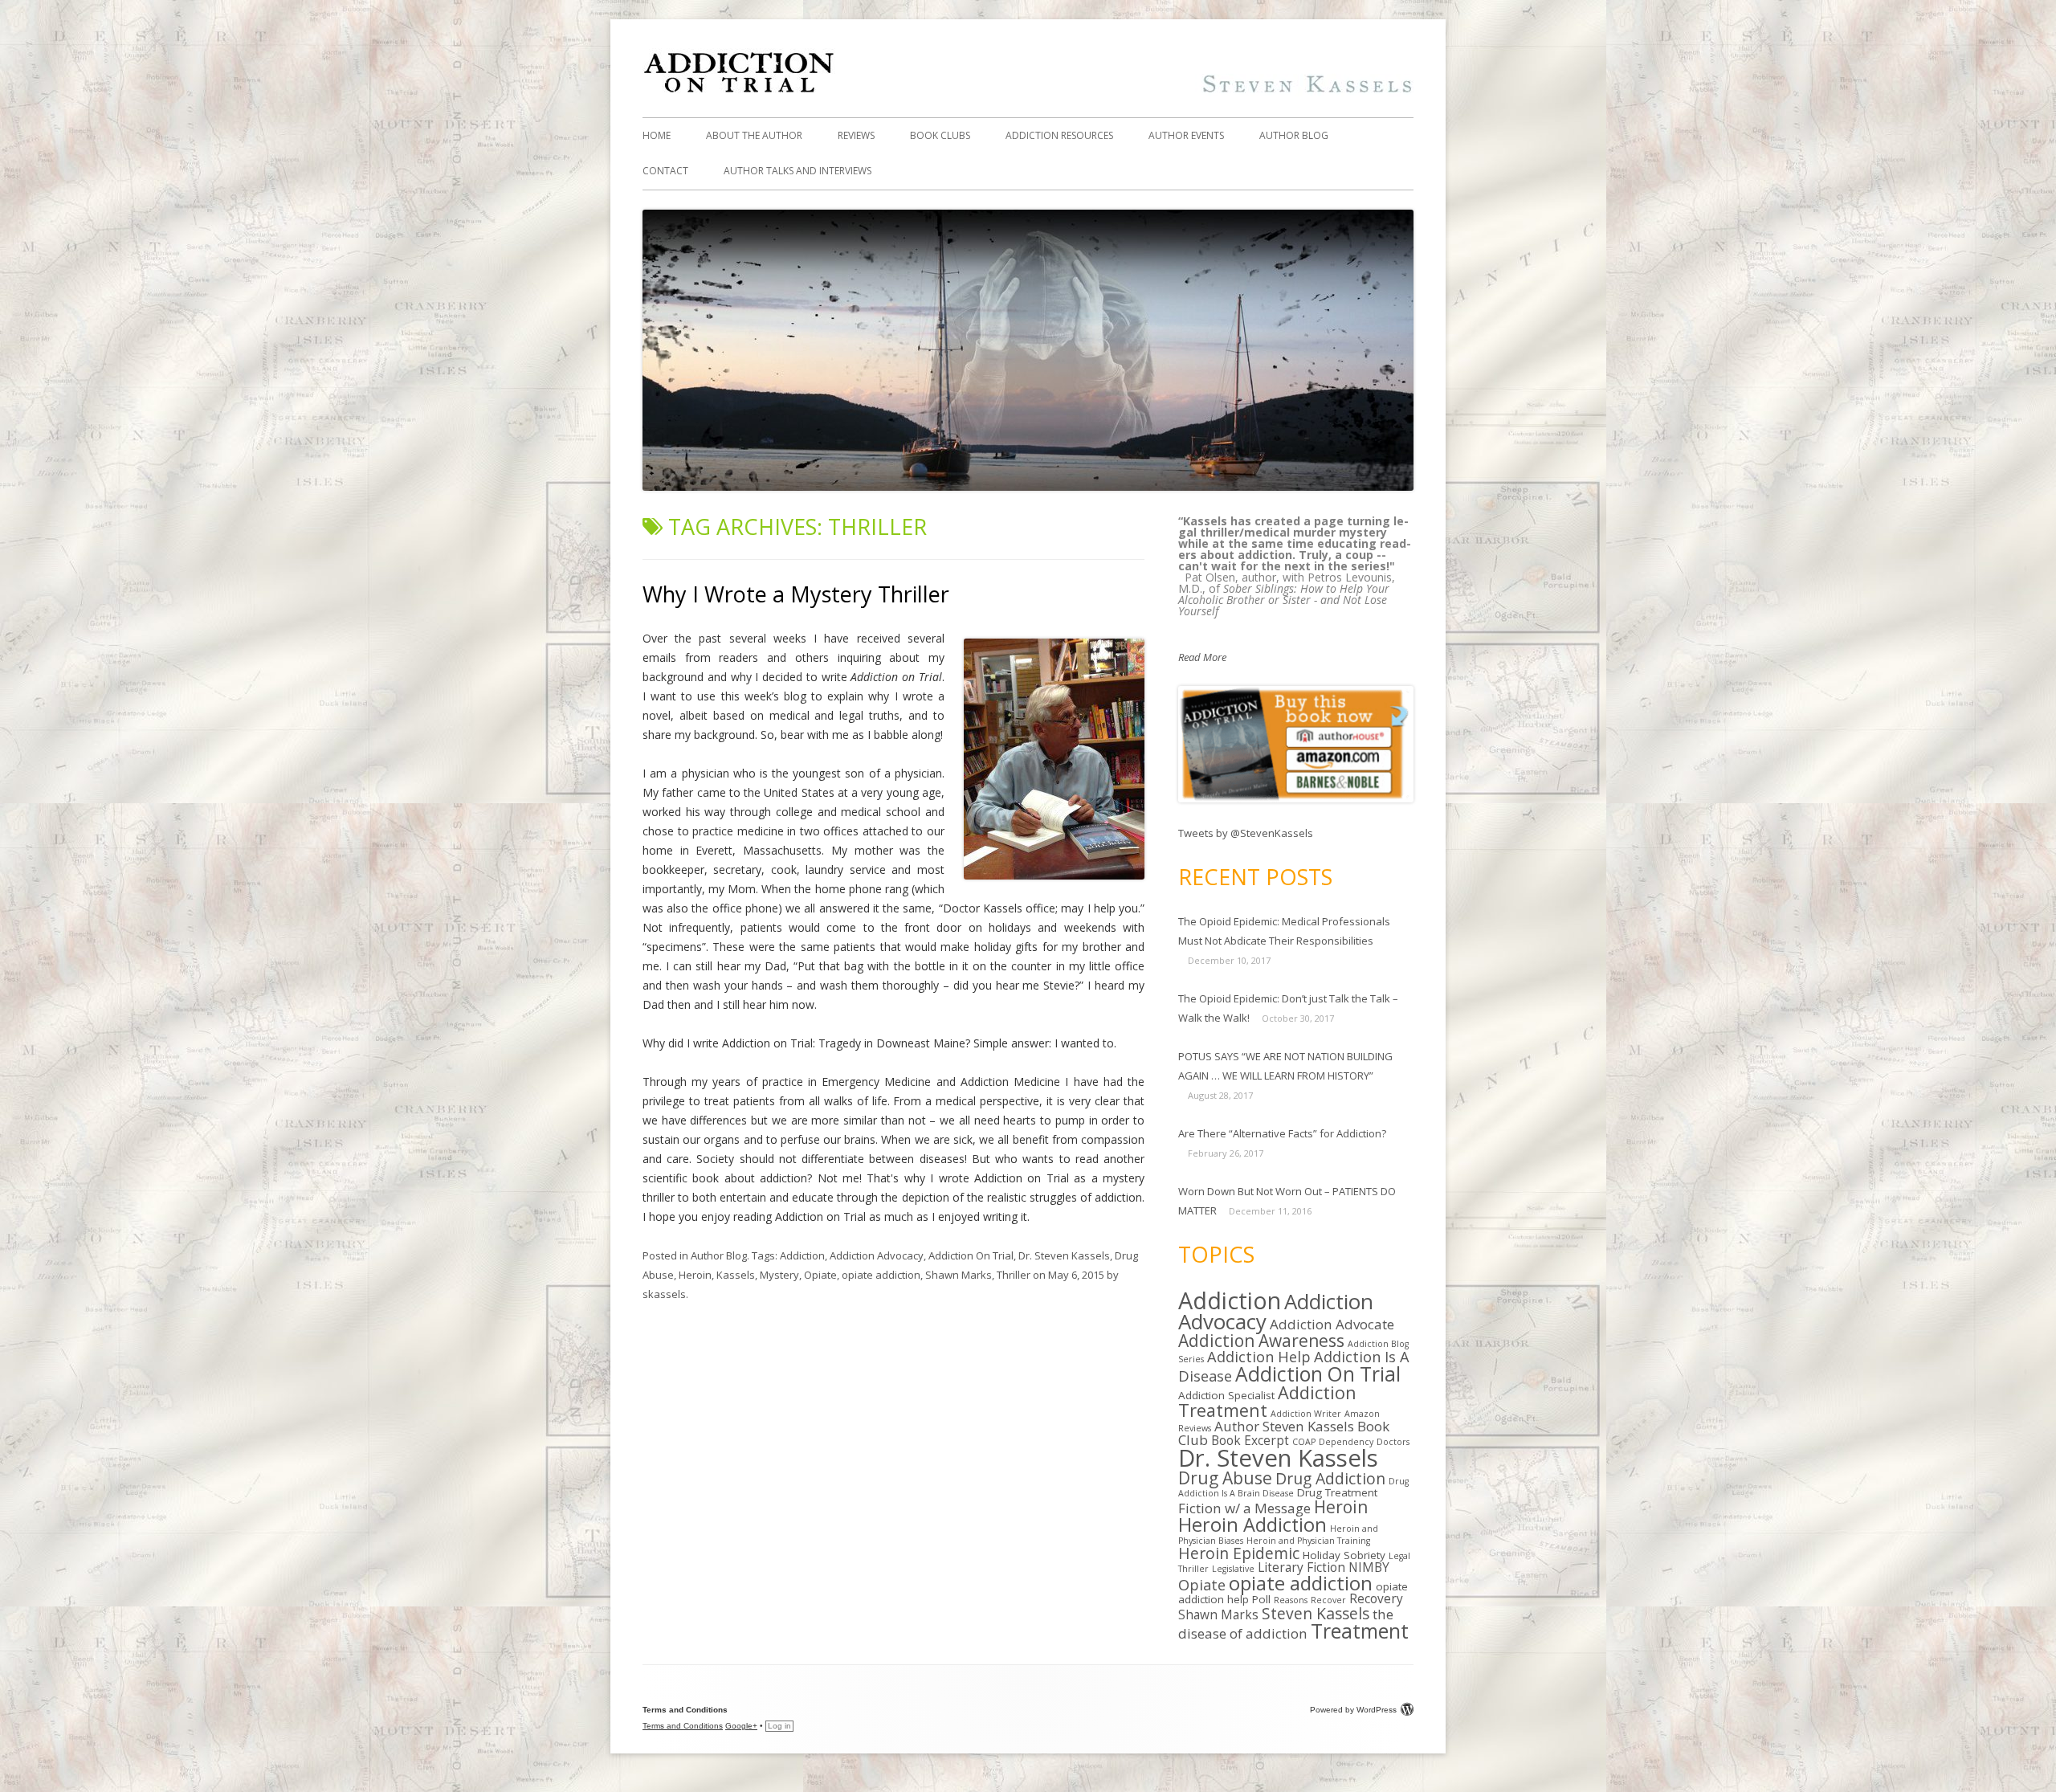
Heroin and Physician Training (1308, 1541)
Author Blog (1294, 135)
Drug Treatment (1337, 1492)
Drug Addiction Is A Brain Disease (1293, 1487)
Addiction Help (1259, 1356)
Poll (1261, 1599)
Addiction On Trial (971, 1255)
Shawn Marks (959, 1275)
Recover (1328, 1600)
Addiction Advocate (1332, 1324)
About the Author (754, 135)
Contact (665, 171)
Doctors (1393, 1442)
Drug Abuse (1225, 1478)
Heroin (695, 1275)
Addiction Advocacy (877, 1255)
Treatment (1360, 1631)
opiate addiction (881, 1275)
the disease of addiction (1286, 1624)
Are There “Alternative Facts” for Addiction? (1282, 1133)
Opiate (820, 1275)
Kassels (736, 1275)
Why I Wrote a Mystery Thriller (796, 594)
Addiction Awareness (1261, 1341)
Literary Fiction (1301, 1567)
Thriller (1014, 1275)
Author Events (1186, 135)
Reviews (856, 135)
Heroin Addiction (1252, 1525)
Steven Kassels (1316, 1613)
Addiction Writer (1306, 1414)
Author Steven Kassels (1284, 1426)
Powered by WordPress (1353, 1710)
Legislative (1233, 1569)
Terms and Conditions (683, 1726)
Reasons (1291, 1600)
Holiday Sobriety (1344, 1555)
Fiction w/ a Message (1244, 1508)
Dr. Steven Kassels (1064, 1255)
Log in (779, 1726)
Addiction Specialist (1226, 1395)
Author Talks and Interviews (798, 171)
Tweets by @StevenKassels (1246, 833)
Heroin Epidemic (1239, 1553)
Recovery (1376, 1599)
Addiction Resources (1059, 135)
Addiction (802, 1255)
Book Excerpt (1250, 1441)
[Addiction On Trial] (1028, 92)
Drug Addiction (1330, 1478)
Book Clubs (940, 135)
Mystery (779, 1275)
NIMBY (1369, 1567)
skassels (664, 1294)
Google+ (741, 1726)
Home (657, 135)
